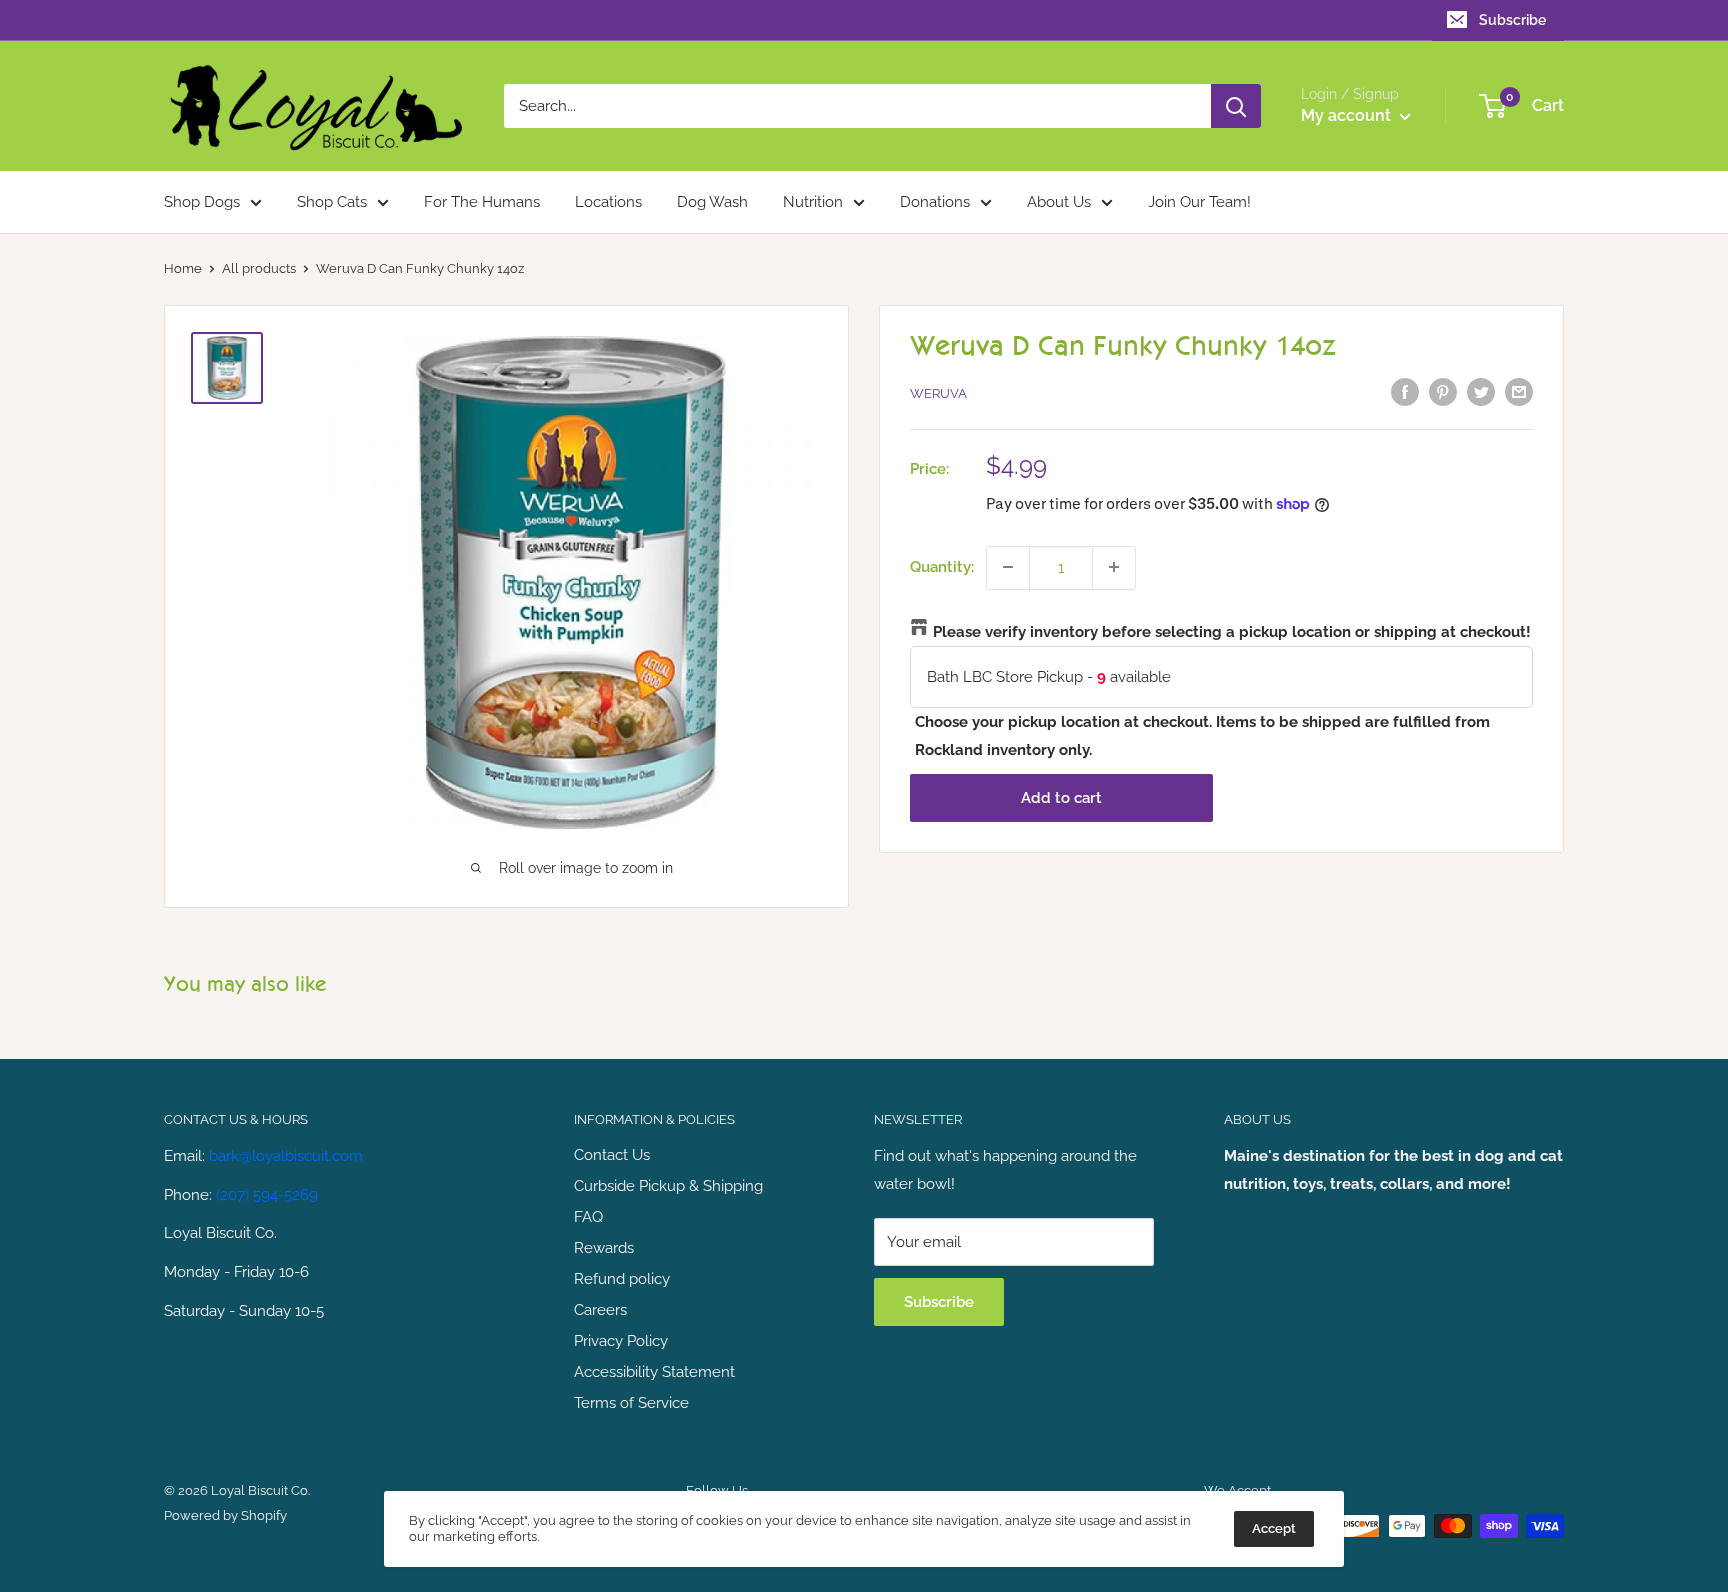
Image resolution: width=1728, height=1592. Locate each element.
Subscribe (1512, 20)
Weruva (938, 393)
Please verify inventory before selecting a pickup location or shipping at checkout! (1232, 631)
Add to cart (1061, 797)
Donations (935, 202)
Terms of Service (631, 1403)
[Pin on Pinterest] (1443, 391)
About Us (1059, 202)
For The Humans (482, 202)
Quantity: (942, 567)
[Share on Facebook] (1405, 391)
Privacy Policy (621, 1341)
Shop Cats (332, 202)
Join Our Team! (1199, 202)
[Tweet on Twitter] (1481, 391)
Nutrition (813, 202)
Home (183, 268)
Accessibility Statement (654, 1372)
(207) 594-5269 (267, 1195)
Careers (600, 1310)
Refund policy (622, 1279)
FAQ (588, 1217)
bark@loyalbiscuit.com (286, 1156)
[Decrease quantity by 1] (1008, 567)
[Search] (1236, 106)
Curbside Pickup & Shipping (668, 1186)
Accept (1274, 1528)
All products (259, 268)
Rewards (604, 1248)
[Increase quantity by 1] (1114, 567)
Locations (608, 202)
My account (1348, 115)
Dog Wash (712, 202)
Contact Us (612, 1155)
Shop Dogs (202, 202)
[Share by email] (1519, 391)
